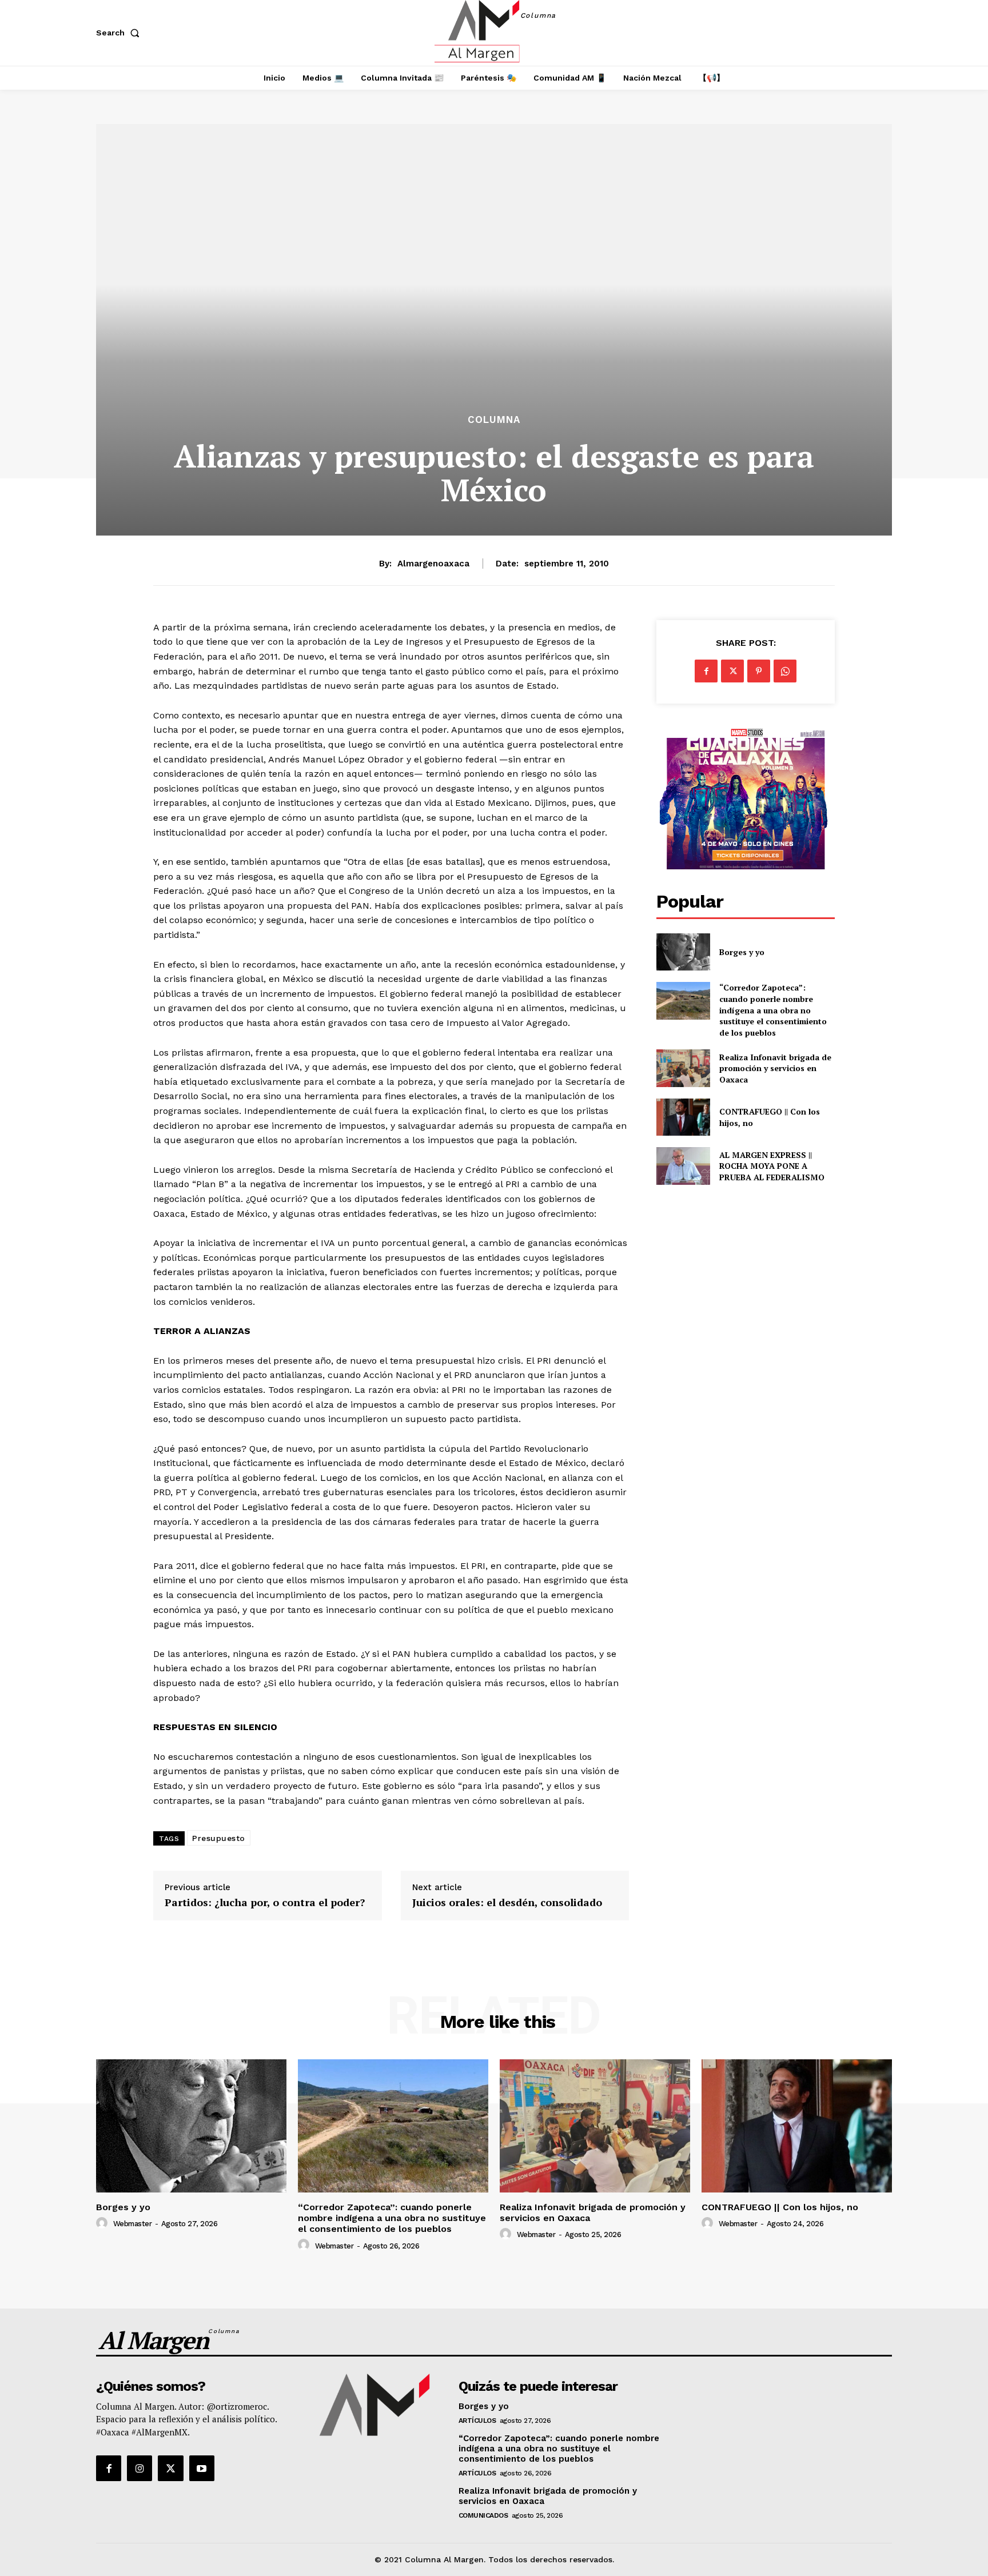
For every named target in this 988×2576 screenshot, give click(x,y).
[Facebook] (706, 671)
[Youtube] (202, 2468)
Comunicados (483, 2515)
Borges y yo (742, 952)
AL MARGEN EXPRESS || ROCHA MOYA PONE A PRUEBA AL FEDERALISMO (773, 1166)
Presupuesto (219, 1838)
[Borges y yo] (683, 952)
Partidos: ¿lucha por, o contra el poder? (265, 1903)
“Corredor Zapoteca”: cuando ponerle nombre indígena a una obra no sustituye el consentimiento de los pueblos (773, 1010)
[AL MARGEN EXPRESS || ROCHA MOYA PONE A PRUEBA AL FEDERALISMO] (683, 1166)
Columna (494, 420)
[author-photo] (103, 2223)
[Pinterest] (759, 671)
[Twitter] (732, 671)
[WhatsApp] (785, 671)
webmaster (133, 2224)
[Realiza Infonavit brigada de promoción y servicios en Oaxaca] (683, 1068)
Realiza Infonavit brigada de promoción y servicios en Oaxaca (775, 1068)
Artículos (477, 2421)
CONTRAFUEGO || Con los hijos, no (780, 2207)
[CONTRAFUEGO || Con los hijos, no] (683, 1117)
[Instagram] (140, 2468)
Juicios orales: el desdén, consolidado (507, 1903)
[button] (120, 33)
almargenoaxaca (433, 564)
